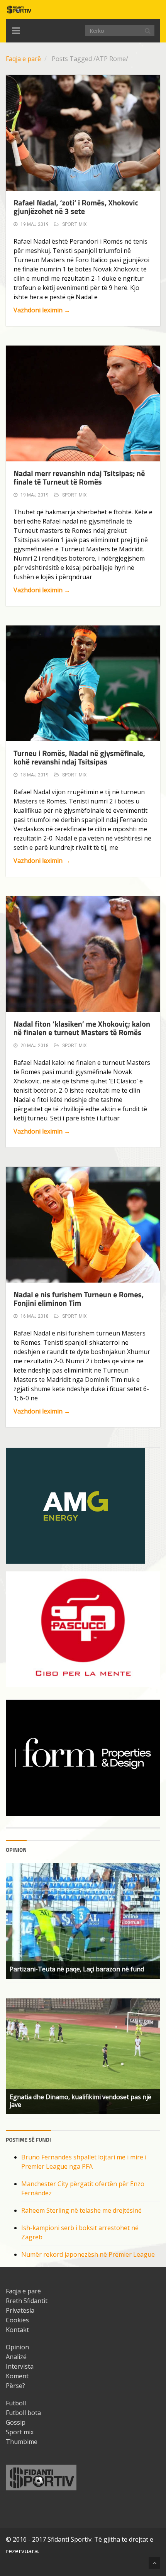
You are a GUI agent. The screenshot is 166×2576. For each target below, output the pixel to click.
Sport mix (75, 224)
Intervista (20, 2366)
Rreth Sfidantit (27, 2301)
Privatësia (20, 2310)
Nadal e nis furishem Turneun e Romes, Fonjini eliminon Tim (79, 1299)
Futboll (16, 2403)
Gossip (16, 2422)
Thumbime (22, 2442)
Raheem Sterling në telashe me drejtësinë (81, 2210)
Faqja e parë (23, 59)
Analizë (16, 2357)
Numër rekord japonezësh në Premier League (88, 2254)
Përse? (15, 2386)
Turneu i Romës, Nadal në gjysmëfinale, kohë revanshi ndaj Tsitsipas (79, 757)
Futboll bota (23, 2413)
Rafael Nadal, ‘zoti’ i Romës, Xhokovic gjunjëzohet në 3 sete (76, 207)
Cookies (17, 2320)
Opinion (17, 2347)
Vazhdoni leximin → (42, 310)
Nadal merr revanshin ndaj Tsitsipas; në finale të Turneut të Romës (79, 477)
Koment (17, 2376)
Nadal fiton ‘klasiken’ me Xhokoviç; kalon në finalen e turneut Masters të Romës (82, 1028)
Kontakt (17, 2330)
